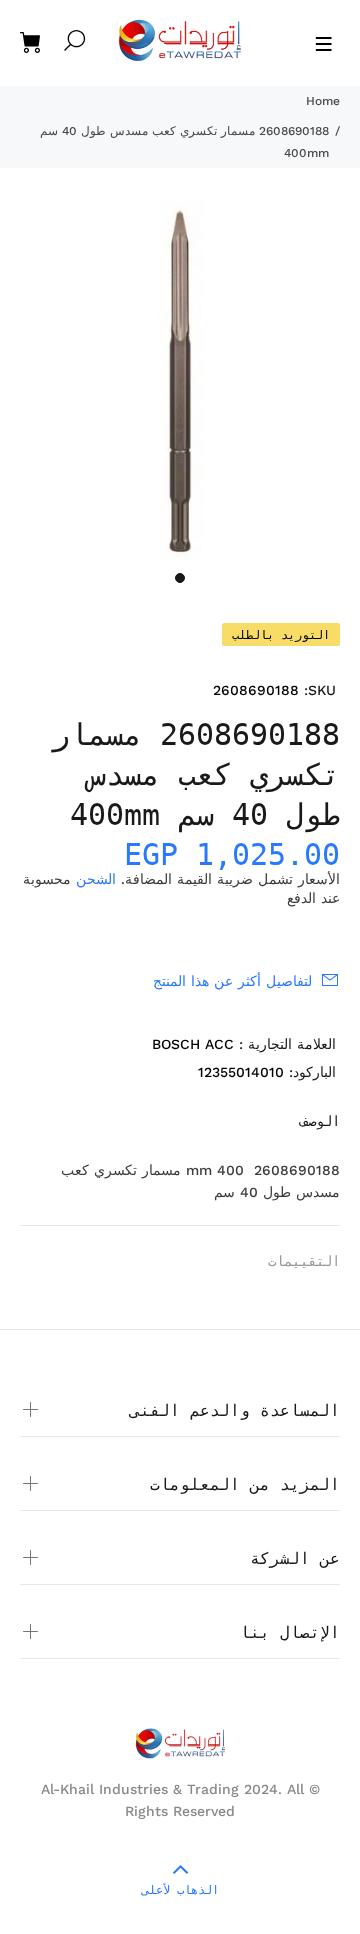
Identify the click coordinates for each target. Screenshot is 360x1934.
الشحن (96, 879)
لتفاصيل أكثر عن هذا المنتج (232, 981)
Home (323, 101)
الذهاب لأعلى (180, 1890)
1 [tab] (180, 578)
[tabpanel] (180, 381)
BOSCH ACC (193, 1044)
